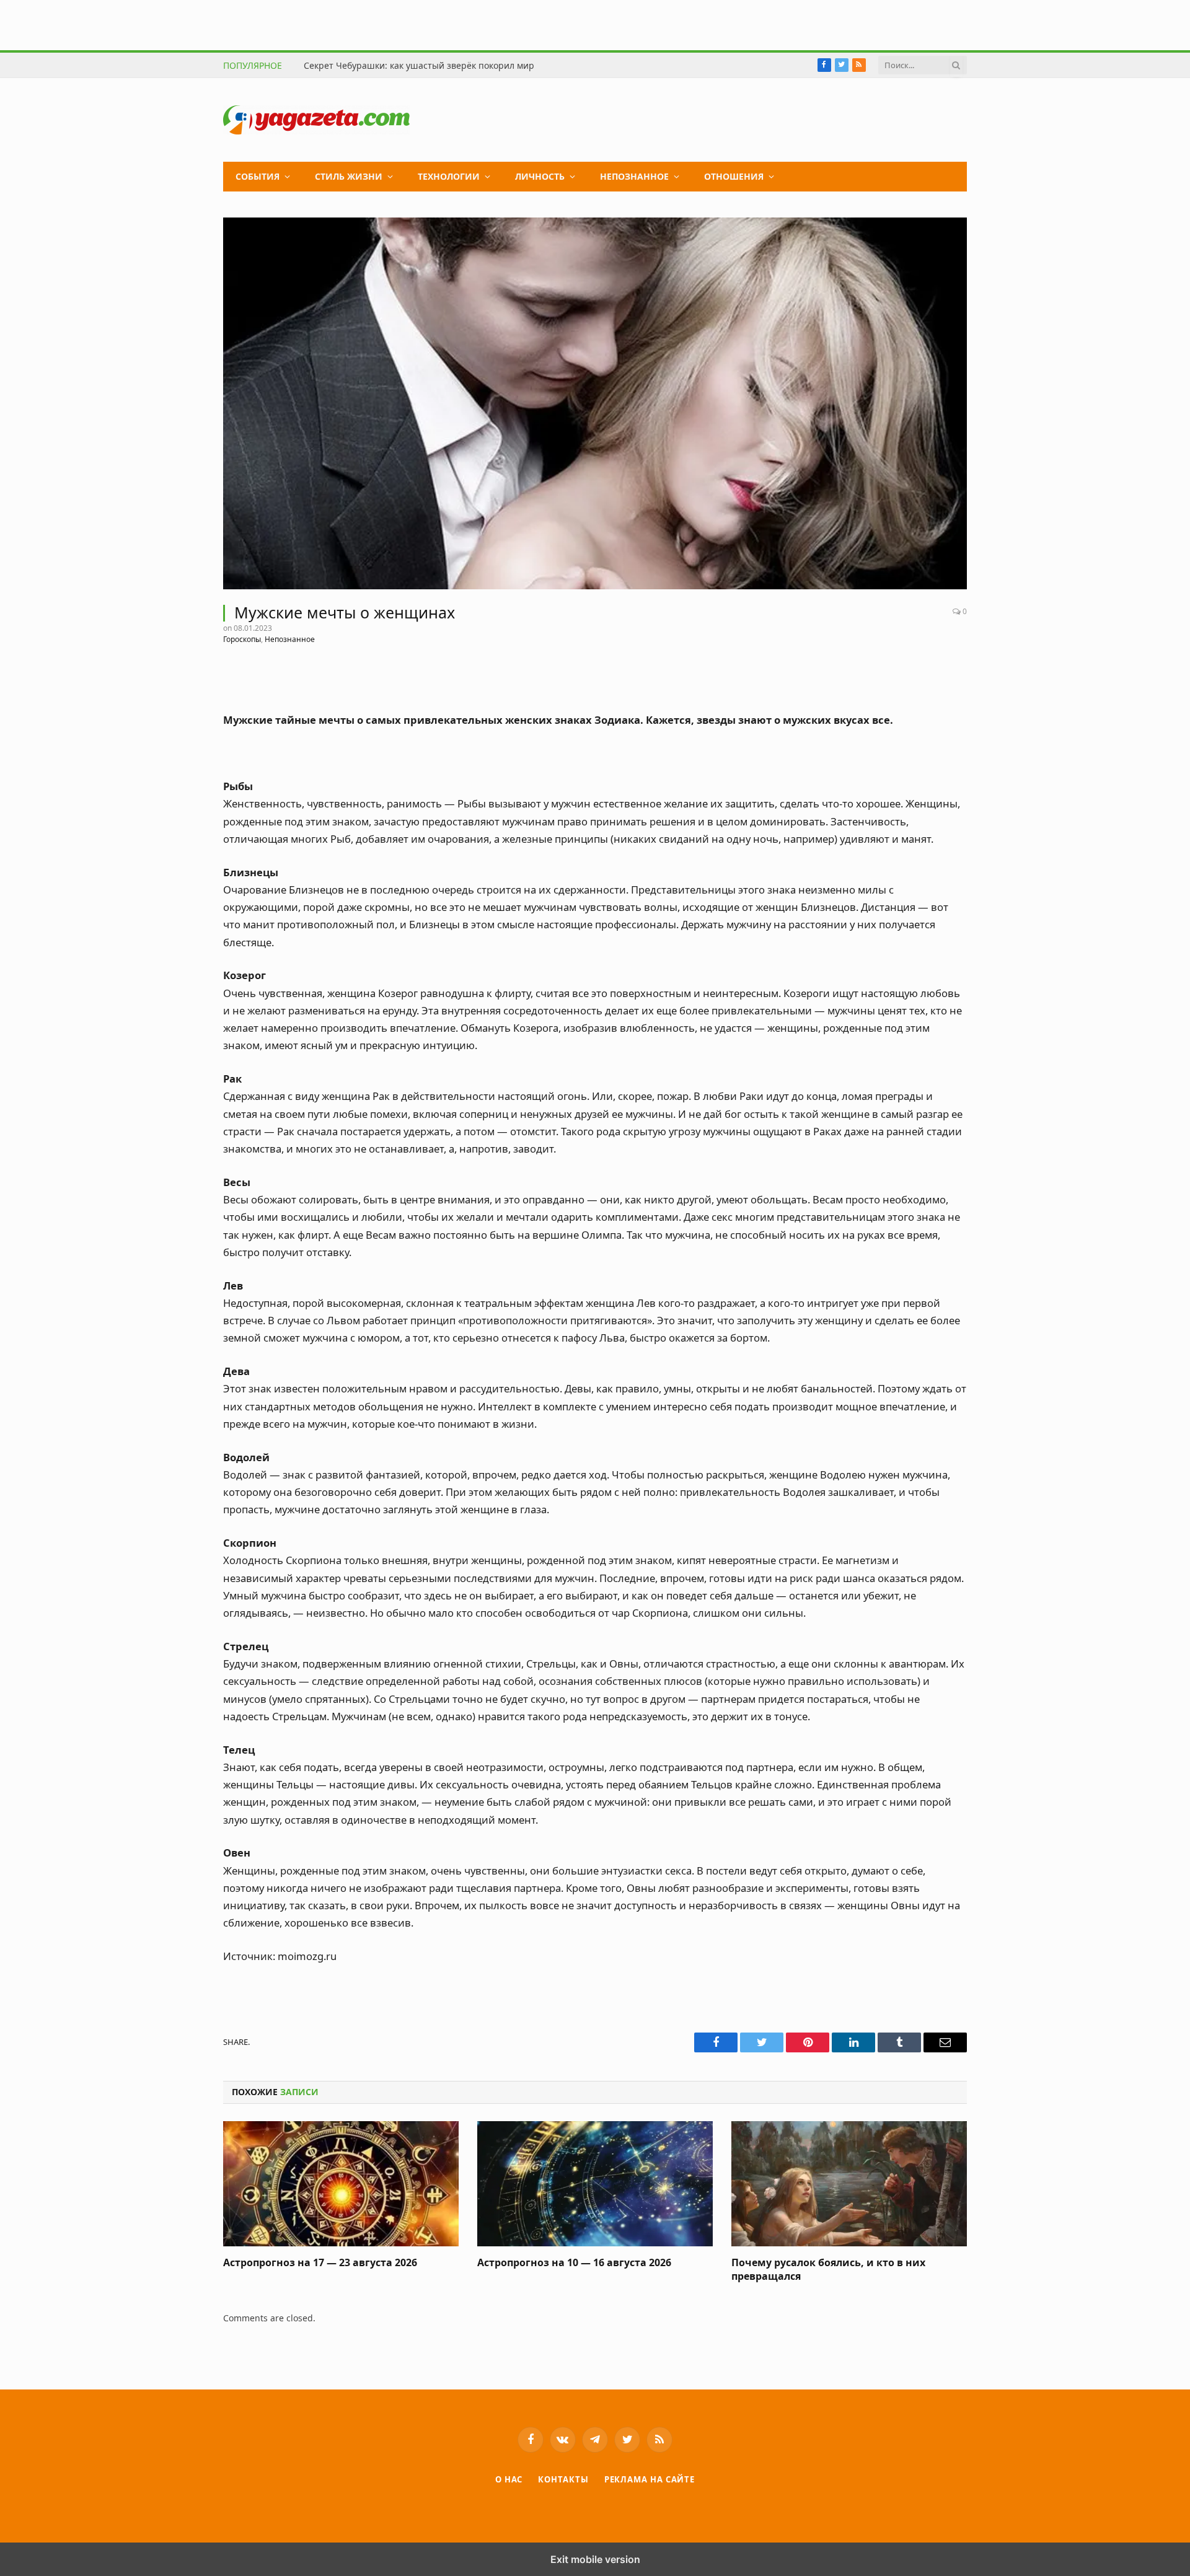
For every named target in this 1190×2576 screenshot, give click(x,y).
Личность (540, 176)
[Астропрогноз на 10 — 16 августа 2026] (595, 2184)
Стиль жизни (349, 176)
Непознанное (634, 176)
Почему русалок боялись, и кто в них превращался (828, 2270)
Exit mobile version (595, 2559)
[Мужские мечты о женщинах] (595, 403)
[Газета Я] (316, 120)
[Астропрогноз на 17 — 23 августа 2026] (341, 2184)
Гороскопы (242, 639)
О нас (509, 2479)
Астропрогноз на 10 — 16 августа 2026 (574, 2263)
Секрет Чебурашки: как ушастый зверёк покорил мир (419, 66)
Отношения (734, 176)
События (258, 176)
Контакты (563, 2479)
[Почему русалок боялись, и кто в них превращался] (849, 2184)
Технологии (449, 176)
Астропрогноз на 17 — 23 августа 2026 (320, 2263)
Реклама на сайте (650, 2479)
